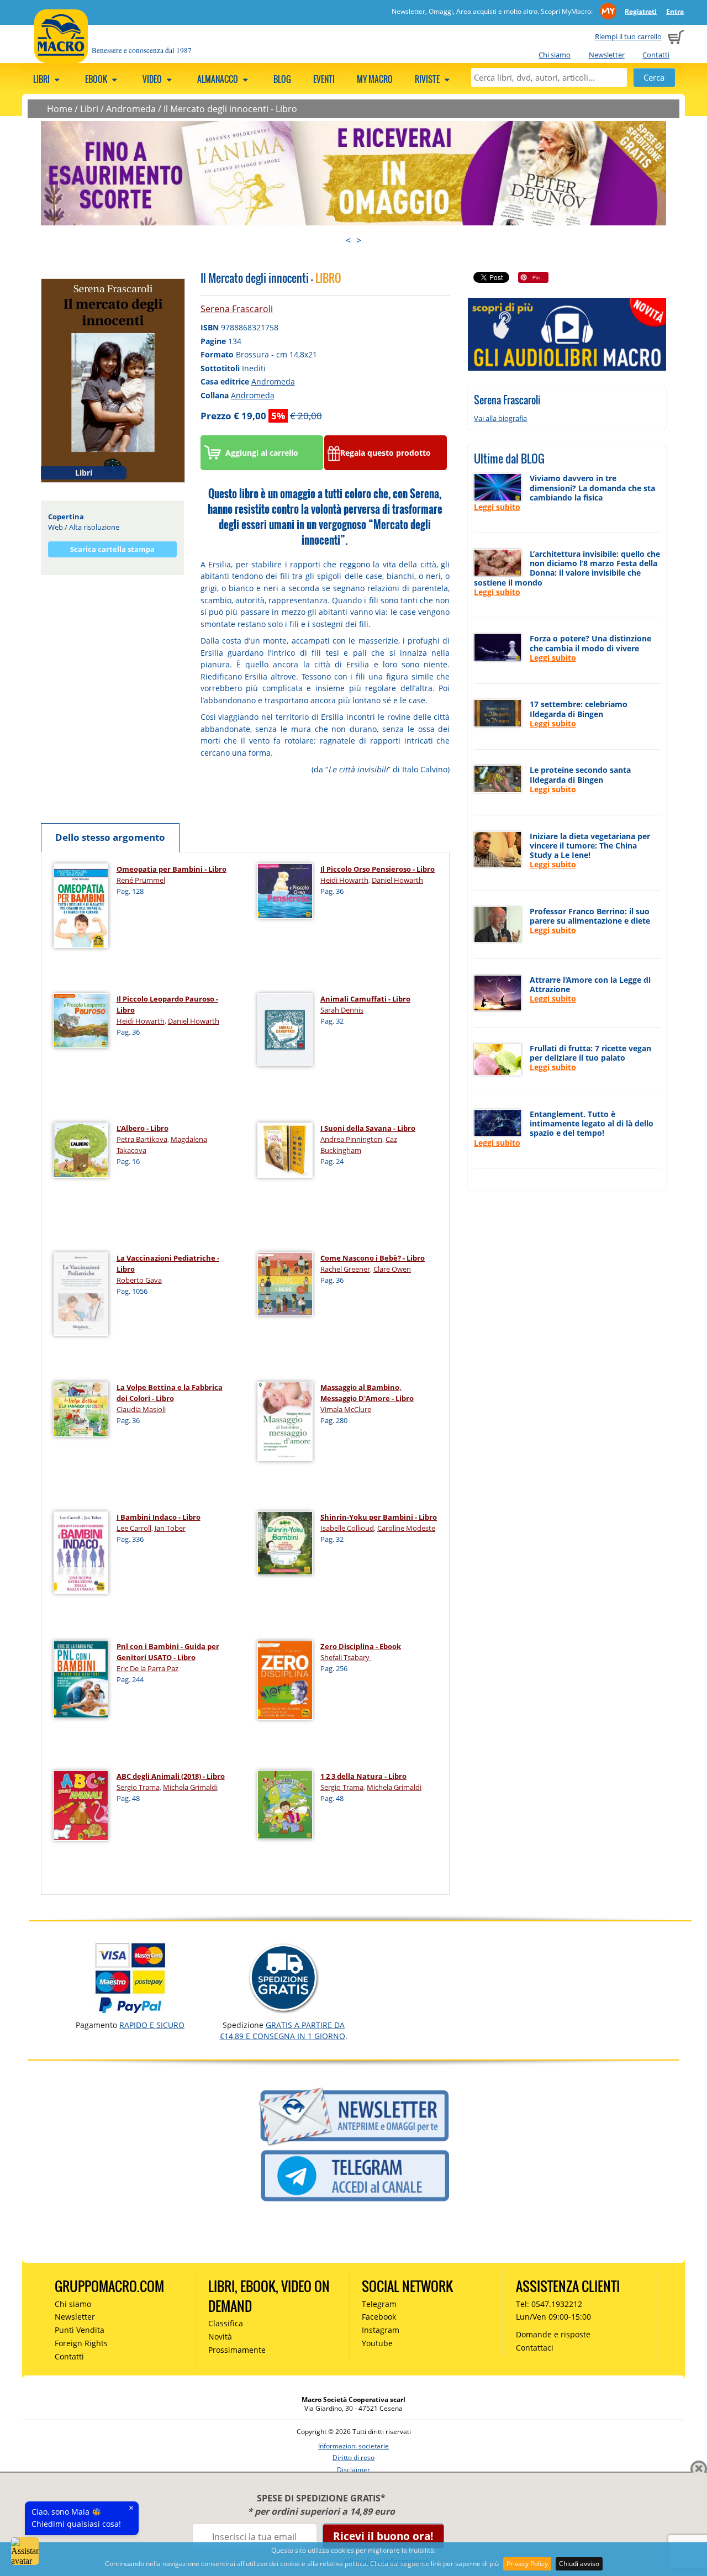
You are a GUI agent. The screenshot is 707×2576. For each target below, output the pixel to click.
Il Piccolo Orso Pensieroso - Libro (378, 869)
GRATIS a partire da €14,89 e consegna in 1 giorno (283, 2030)
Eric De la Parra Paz (147, 1668)
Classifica (226, 2323)
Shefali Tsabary (346, 1657)
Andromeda (131, 109)
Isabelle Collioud (347, 1528)
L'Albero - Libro (143, 1128)
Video (153, 79)
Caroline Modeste (406, 1528)
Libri (42, 79)
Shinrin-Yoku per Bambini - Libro (379, 1517)
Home (60, 109)
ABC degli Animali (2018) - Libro (171, 1776)
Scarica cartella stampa (112, 549)
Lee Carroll (134, 1528)
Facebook (379, 2317)
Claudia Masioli (141, 1409)
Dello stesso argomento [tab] (110, 837)
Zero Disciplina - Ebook (361, 1646)
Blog (282, 79)
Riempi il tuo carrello (628, 36)
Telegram (379, 2304)
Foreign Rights (81, 2343)
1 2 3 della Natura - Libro (363, 1776)
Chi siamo (555, 55)
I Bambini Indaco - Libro (159, 1517)
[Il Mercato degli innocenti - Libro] (113, 380)
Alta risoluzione (94, 527)
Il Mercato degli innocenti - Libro (230, 109)
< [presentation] (348, 240)
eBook (97, 79)
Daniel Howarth (397, 880)
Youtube (377, 2343)
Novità (220, 2337)
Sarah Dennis (342, 1010)
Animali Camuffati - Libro (365, 999)
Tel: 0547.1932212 (549, 2304)
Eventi (324, 79)
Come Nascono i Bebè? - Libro (373, 1258)
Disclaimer (353, 2470)
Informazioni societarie (353, 2446)
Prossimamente (237, 2350)
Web (56, 527)
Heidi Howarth (344, 880)
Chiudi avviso (579, 2564)
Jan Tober (170, 1528)
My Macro (375, 79)
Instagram (381, 2330)
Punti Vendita (80, 2330)
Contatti (656, 55)
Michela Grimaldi (190, 1787)
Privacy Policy (527, 2564)
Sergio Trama (138, 1787)
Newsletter (607, 55)
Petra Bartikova (142, 1139)
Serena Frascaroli (237, 309)
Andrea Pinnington (351, 1139)
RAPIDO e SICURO (152, 2025)
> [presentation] (359, 240)
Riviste (428, 79)
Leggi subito (497, 507)
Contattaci (535, 2348)
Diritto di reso (353, 2458)
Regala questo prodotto (386, 453)
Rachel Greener (345, 1269)
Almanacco (218, 79)
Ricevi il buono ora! (383, 2536)
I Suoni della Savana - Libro (368, 1128)
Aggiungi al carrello (262, 453)
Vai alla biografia (500, 418)
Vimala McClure (346, 1409)
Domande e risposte (553, 2334)
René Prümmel (141, 880)
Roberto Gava (139, 1280)
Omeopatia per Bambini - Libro (172, 869)
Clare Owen (392, 1269)
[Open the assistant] (25, 2551)
